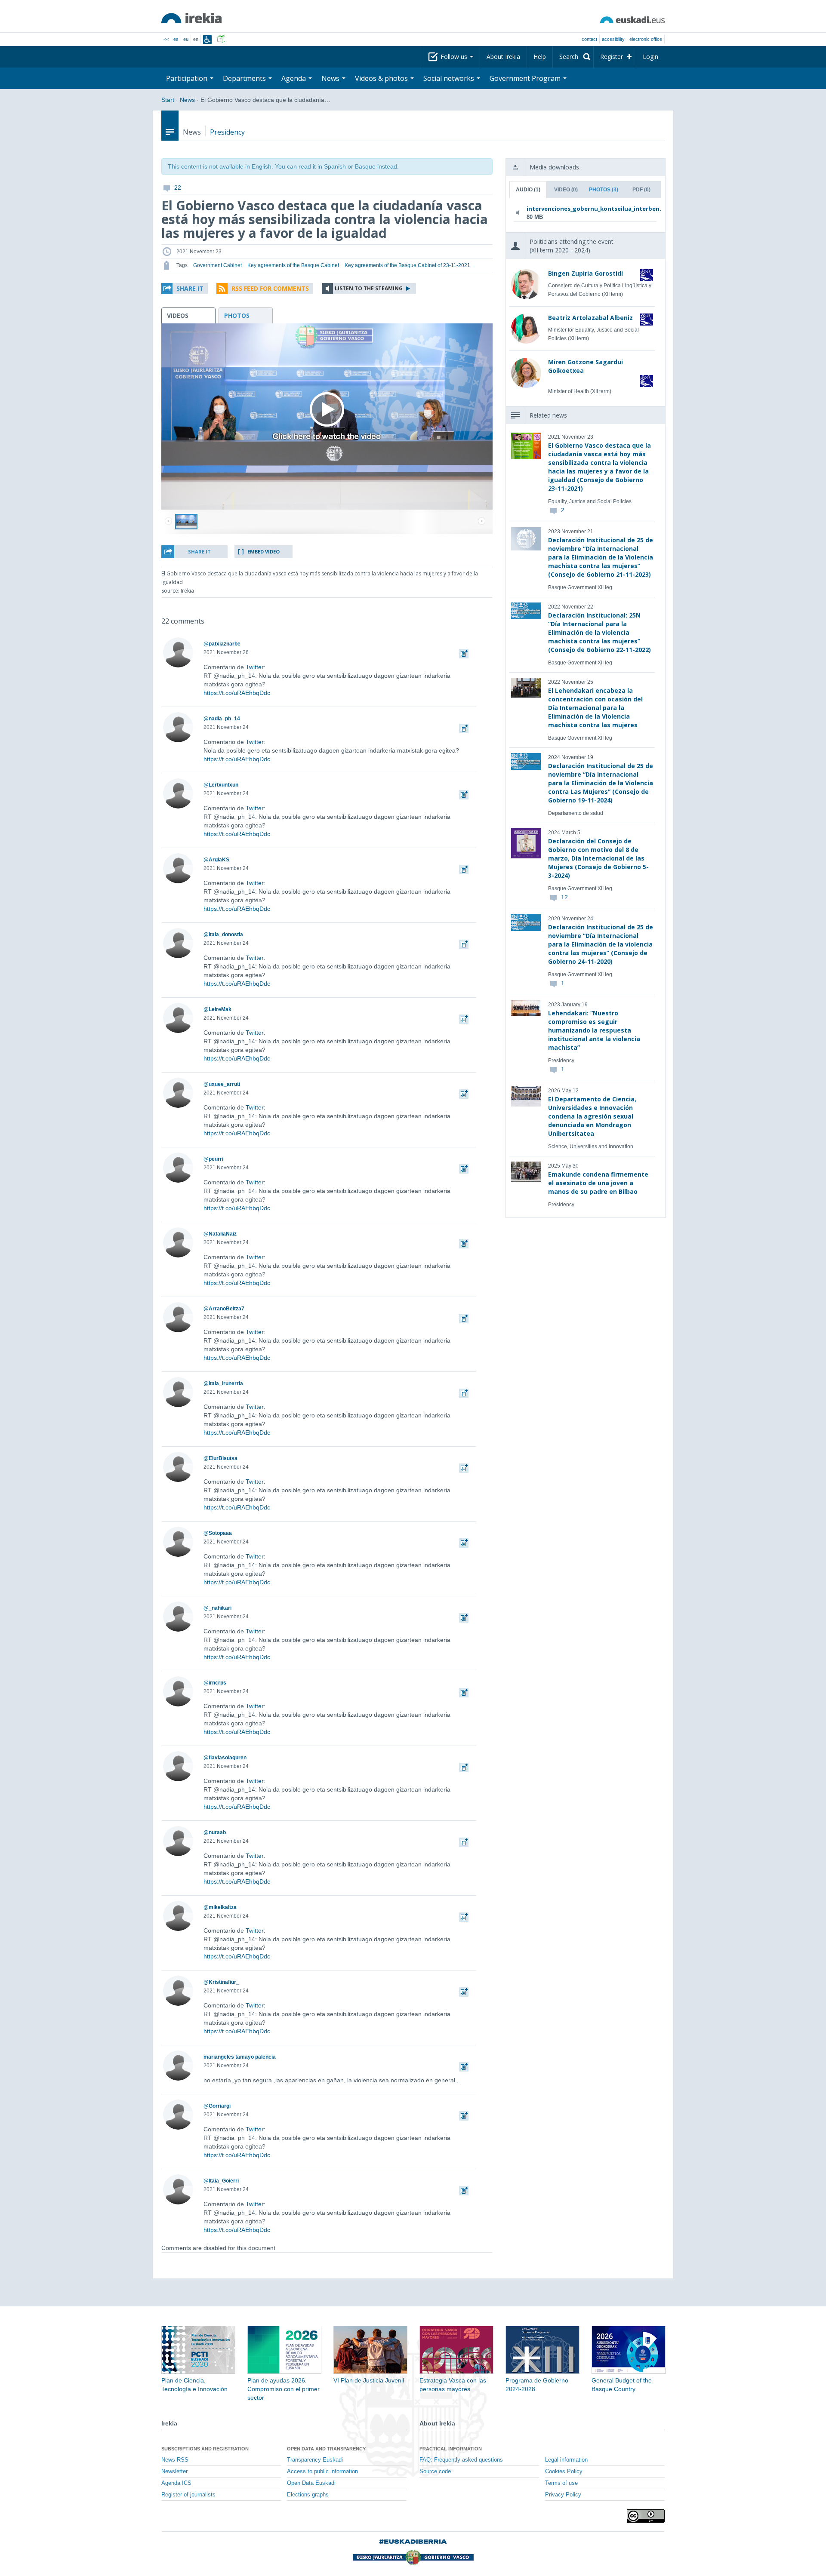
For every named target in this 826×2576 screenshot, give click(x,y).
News (187, 100)
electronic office (646, 39)
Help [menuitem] (540, 57)
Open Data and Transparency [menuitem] (326, 2449)
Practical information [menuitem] (451, 2449)
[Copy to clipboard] (464, 652)
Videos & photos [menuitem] (382, 78)
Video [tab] (566, 190)
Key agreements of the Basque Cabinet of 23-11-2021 (407, 265)
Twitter (255, 667)
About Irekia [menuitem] (503, 57)
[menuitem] (573, 57)
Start (168, 100)
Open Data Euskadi (311, 2483)
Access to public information (322, 2471)
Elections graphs (308, 2495)
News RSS (175, 2460)
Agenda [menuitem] (294, 78)
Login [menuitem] (650, 57)
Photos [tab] (604, 190)
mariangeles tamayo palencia (240, 2057)
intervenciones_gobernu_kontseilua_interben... (584, 209)
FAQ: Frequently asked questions (461, 2460)
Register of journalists (188, 2495)
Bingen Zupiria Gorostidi (586, 273)
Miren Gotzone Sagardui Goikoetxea (586, 366)
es (176, 39)
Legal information (566, 2460)
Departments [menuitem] (245, 78)
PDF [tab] (641, 190)
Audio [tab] (528, 190)
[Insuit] (207, 40)
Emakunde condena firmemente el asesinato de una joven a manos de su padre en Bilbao (598, 1183)
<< (166, 39)
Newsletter (174, 2471)
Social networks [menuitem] (450, 78)
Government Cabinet (217, 265)
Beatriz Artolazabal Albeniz (590, 318)
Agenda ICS (176, 2483)
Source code (435, 2471)
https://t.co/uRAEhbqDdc (237, 693)
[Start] (191, 18)
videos (178, 315)
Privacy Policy (563, 2495)
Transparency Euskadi (315, 2460)
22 (178, 188)
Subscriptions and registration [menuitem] (205, 2449)
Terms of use (561, 2483)
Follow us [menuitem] (455, 57)
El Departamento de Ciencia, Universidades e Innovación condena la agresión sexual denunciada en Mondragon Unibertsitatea (592, 1116)
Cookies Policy (564, 2471)
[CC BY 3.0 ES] (646, 2516)
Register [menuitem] (612, 57)
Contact (589, 39)
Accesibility (613, 39)
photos (237, 315)
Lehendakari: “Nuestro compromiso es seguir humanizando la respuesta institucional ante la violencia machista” (594, 1030)
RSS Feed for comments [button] (270, 288)
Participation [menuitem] (188, 78)
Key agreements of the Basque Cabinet (293, 265)
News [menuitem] (331, 78)
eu (186, 39)
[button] (185, 289)
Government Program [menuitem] (526, 78)
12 (564, 897)
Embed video (264, 552)
